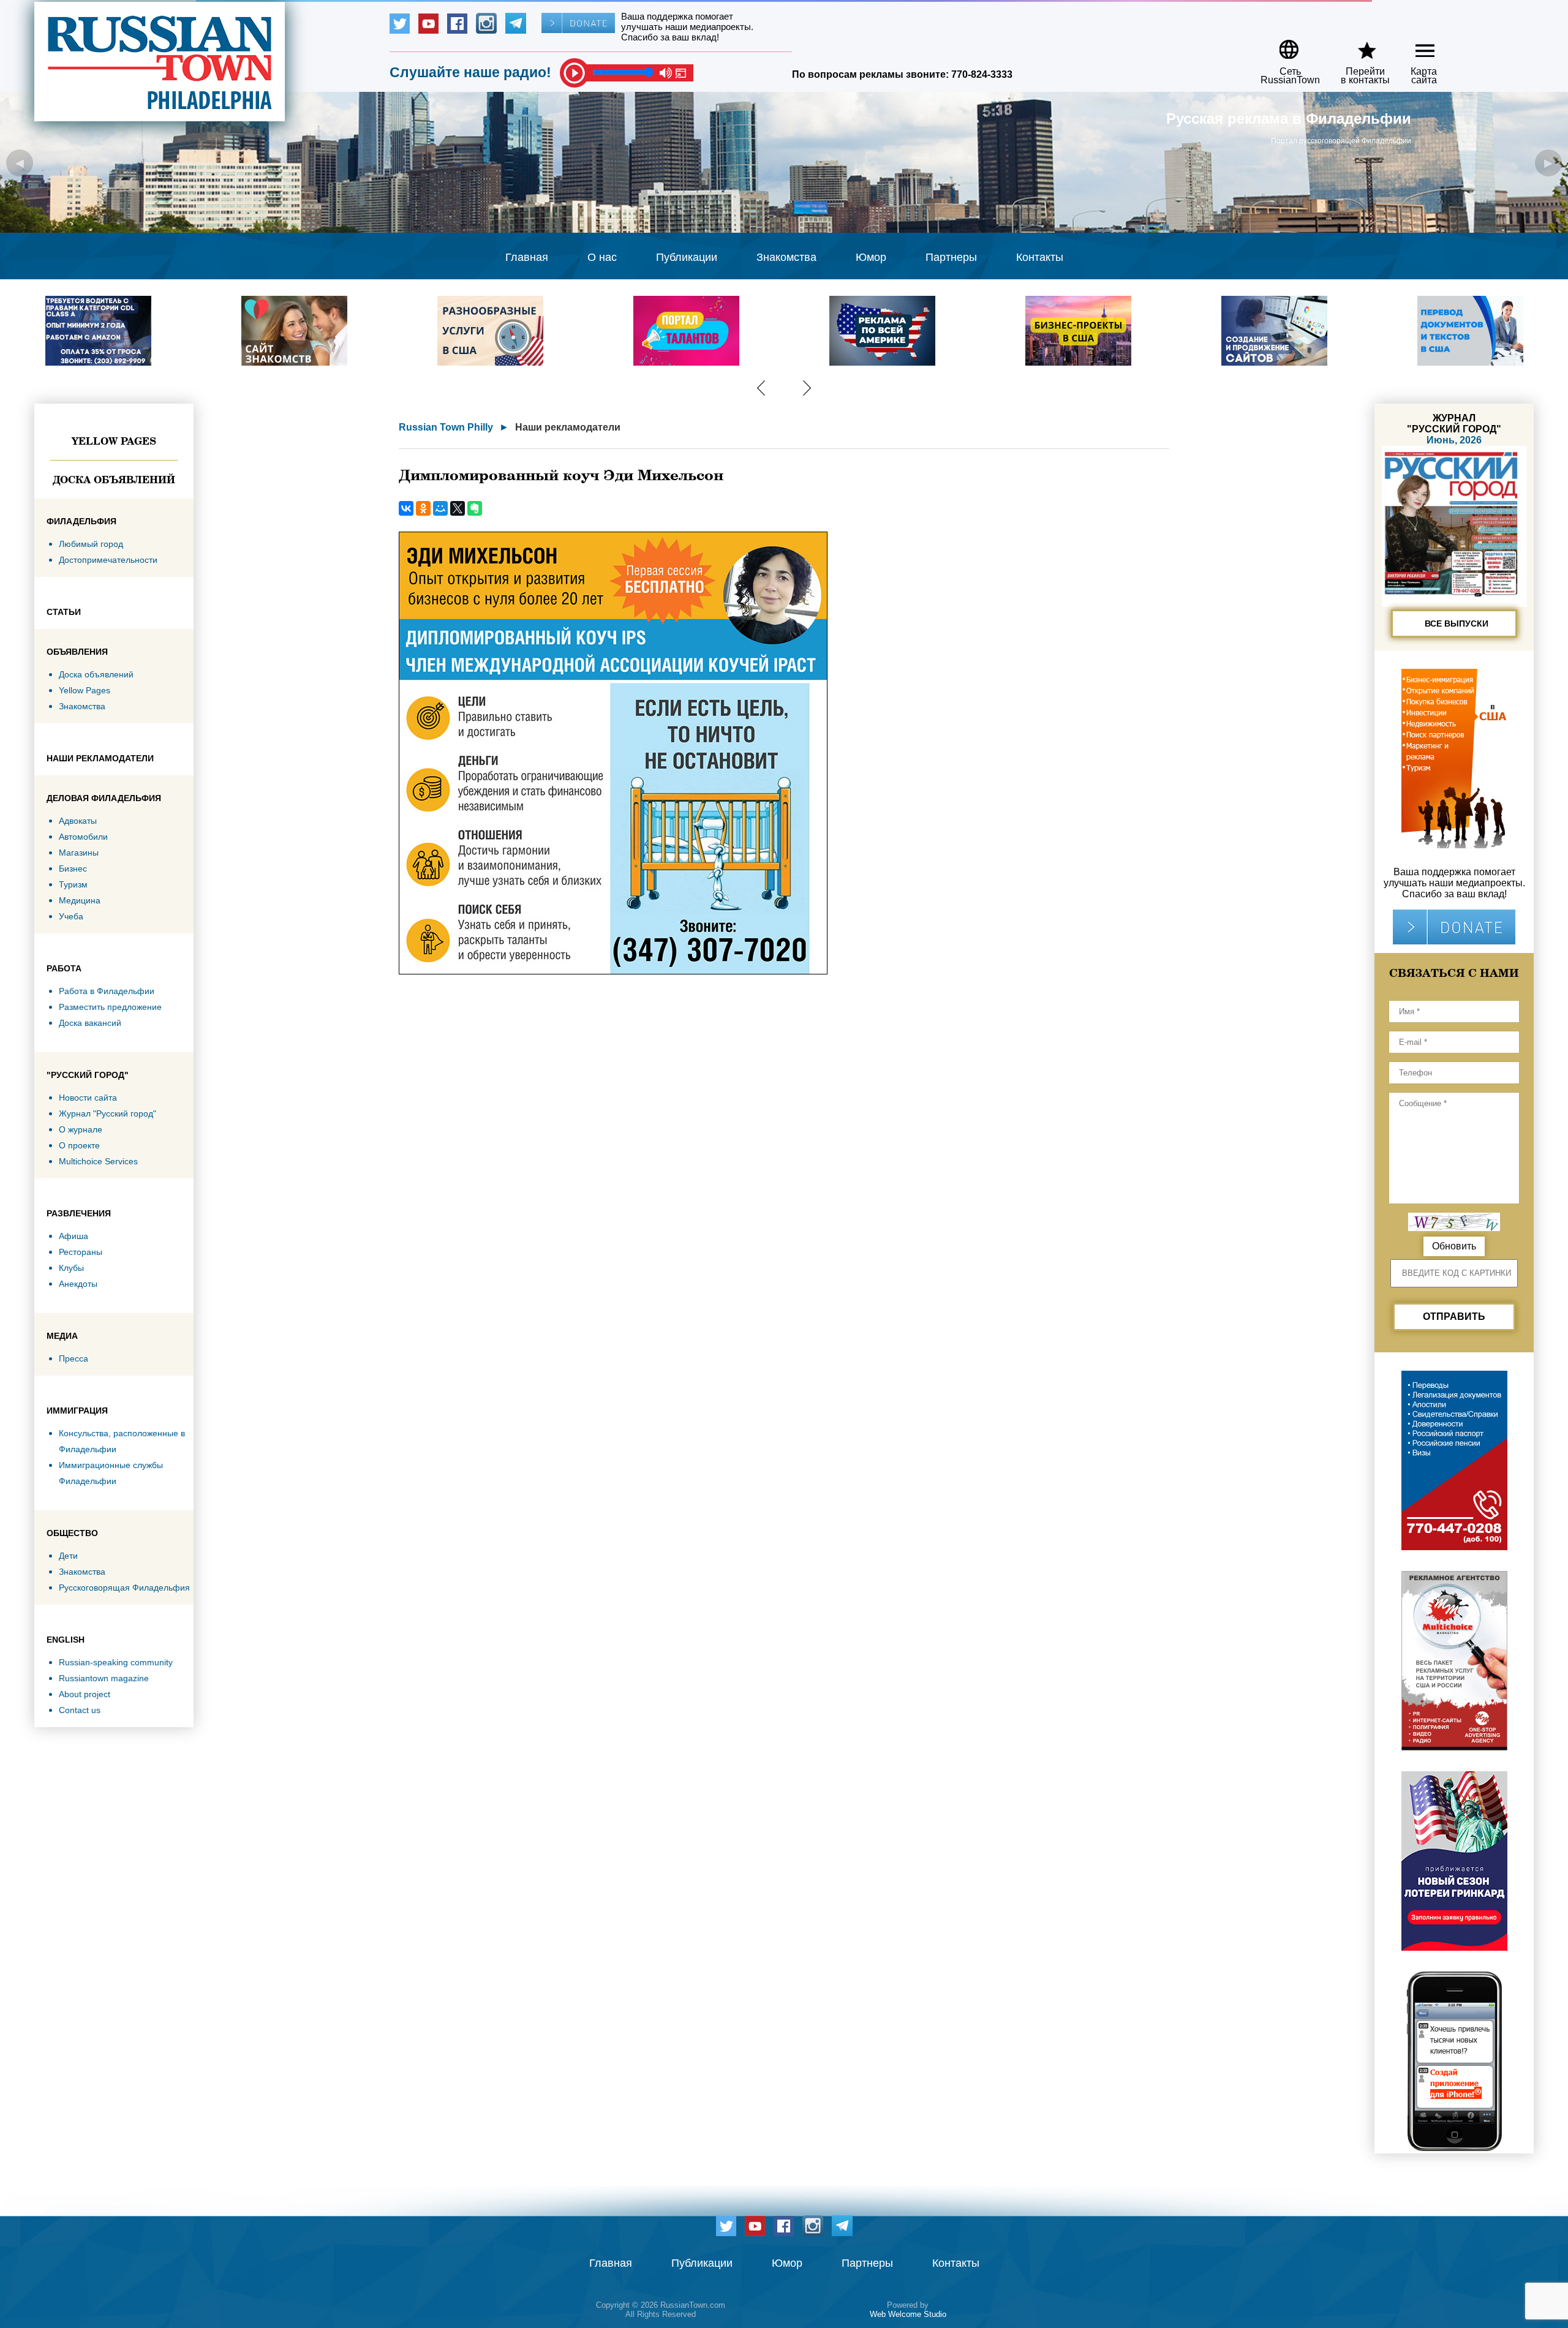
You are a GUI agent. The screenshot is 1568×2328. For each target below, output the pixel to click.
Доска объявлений (114, 480)
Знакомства (786, 257)
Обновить (1454, 1246)
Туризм (73, 884)
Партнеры (951, 257)
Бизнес (73, 868)
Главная (527, 257)
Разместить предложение (110, 1007)
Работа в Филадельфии (107, 991)
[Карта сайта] (1415, 45)
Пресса (73, 1358)
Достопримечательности (108, 560)
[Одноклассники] (423, 508)
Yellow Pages (114, 441)
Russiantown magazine (104, 1678)
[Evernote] (475, 508)
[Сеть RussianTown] (1282, 45)
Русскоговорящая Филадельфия (124, 1588)
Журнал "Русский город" (107, 1113)
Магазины (79, 853)
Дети (68, 1556)
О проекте (79, 1145)
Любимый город (91, 544)
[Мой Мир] (440, 508)
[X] (458, 508)
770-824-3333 (982, 74)
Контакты (1040, 257)
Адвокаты (78, 821)
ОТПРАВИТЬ (1454, 1317)
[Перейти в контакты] (1357, 45)
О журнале (81, 1129)
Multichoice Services (98, 1161)
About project (85, 1694)
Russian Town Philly (446, 427)
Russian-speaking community (116, 1662)
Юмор (871, 257)
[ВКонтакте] (406, 508)
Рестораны (81, 1252)
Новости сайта (88, 1098)
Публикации (687, 257)
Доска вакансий (90, 1023)
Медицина (80, 900)
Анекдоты (78, 1284)
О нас (602, 257)
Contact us (80, 1710)
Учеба (71, 916)
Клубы (71, 1268)
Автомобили (83, 837)
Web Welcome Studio (908, 2314)
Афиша (73, 1236)
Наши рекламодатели (568, 427)
